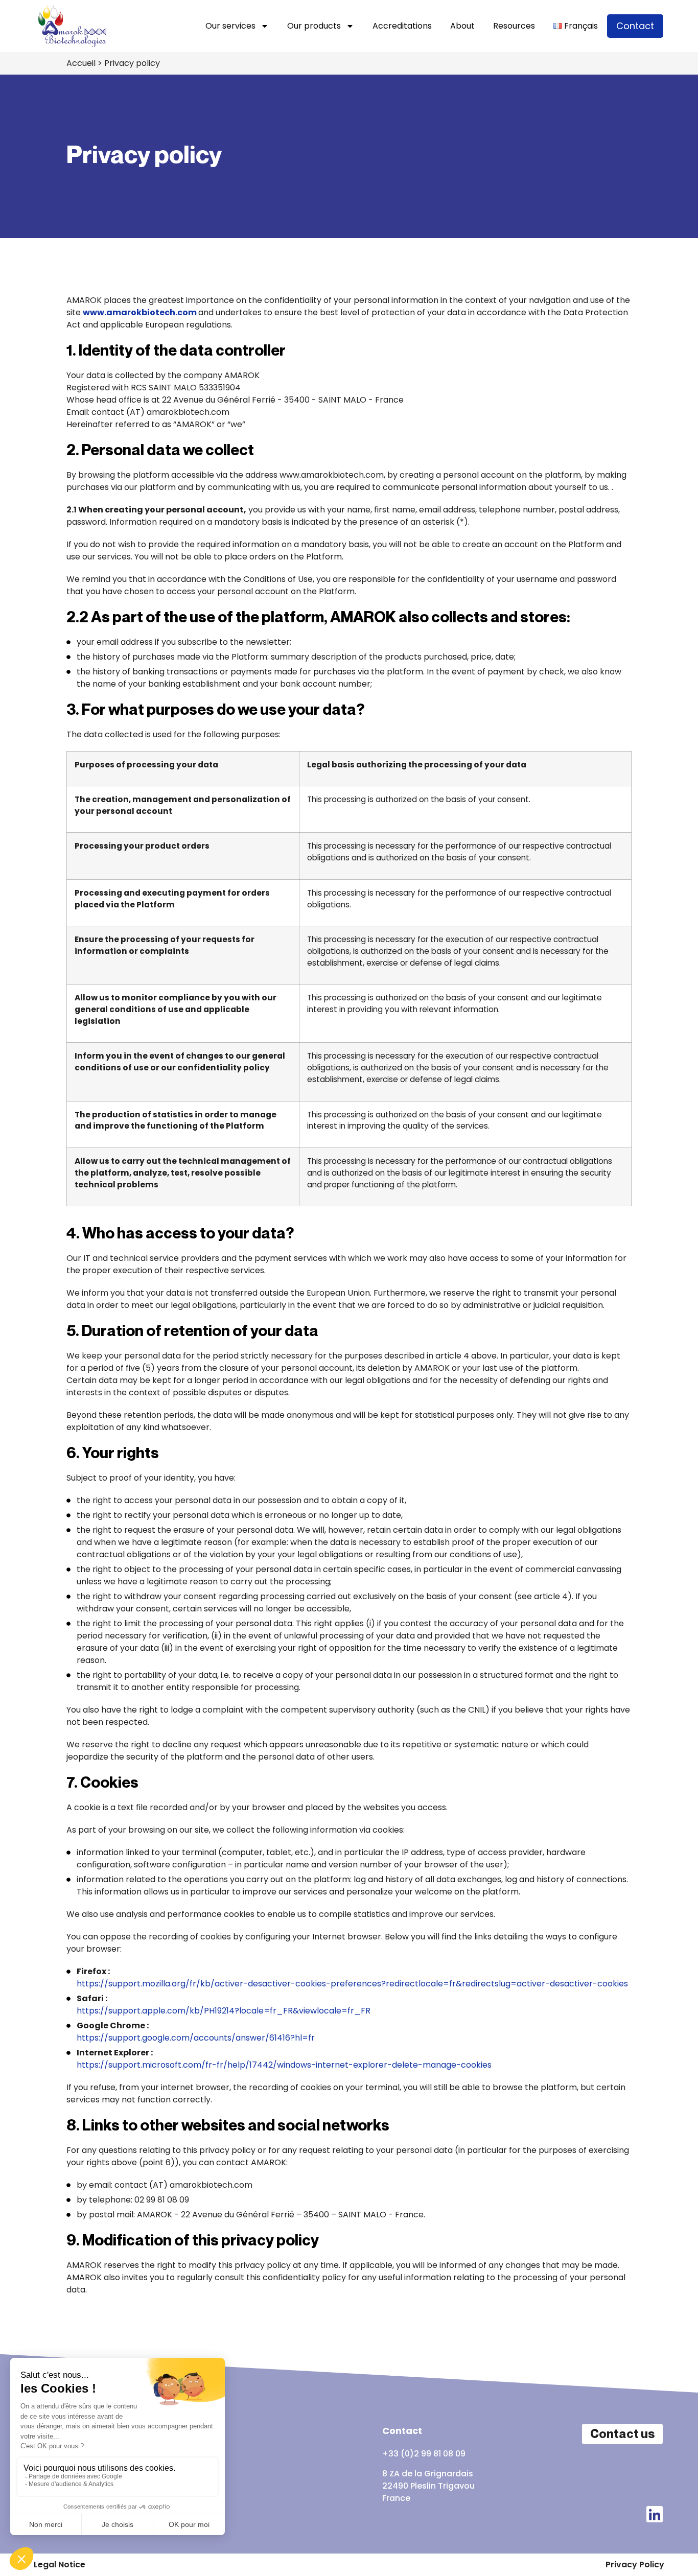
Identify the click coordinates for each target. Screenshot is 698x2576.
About (462, 26)
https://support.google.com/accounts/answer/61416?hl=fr (196, 2038)
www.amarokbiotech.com (141, 312)
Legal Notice (60, 2565)
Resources (514, 26)
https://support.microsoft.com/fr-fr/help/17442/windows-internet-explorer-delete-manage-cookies (284, 2065)
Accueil (81, 63)
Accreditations (402, 26)
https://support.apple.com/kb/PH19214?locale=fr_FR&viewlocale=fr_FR (224, 2011)
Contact (635, 26)
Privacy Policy (635, 2565)
